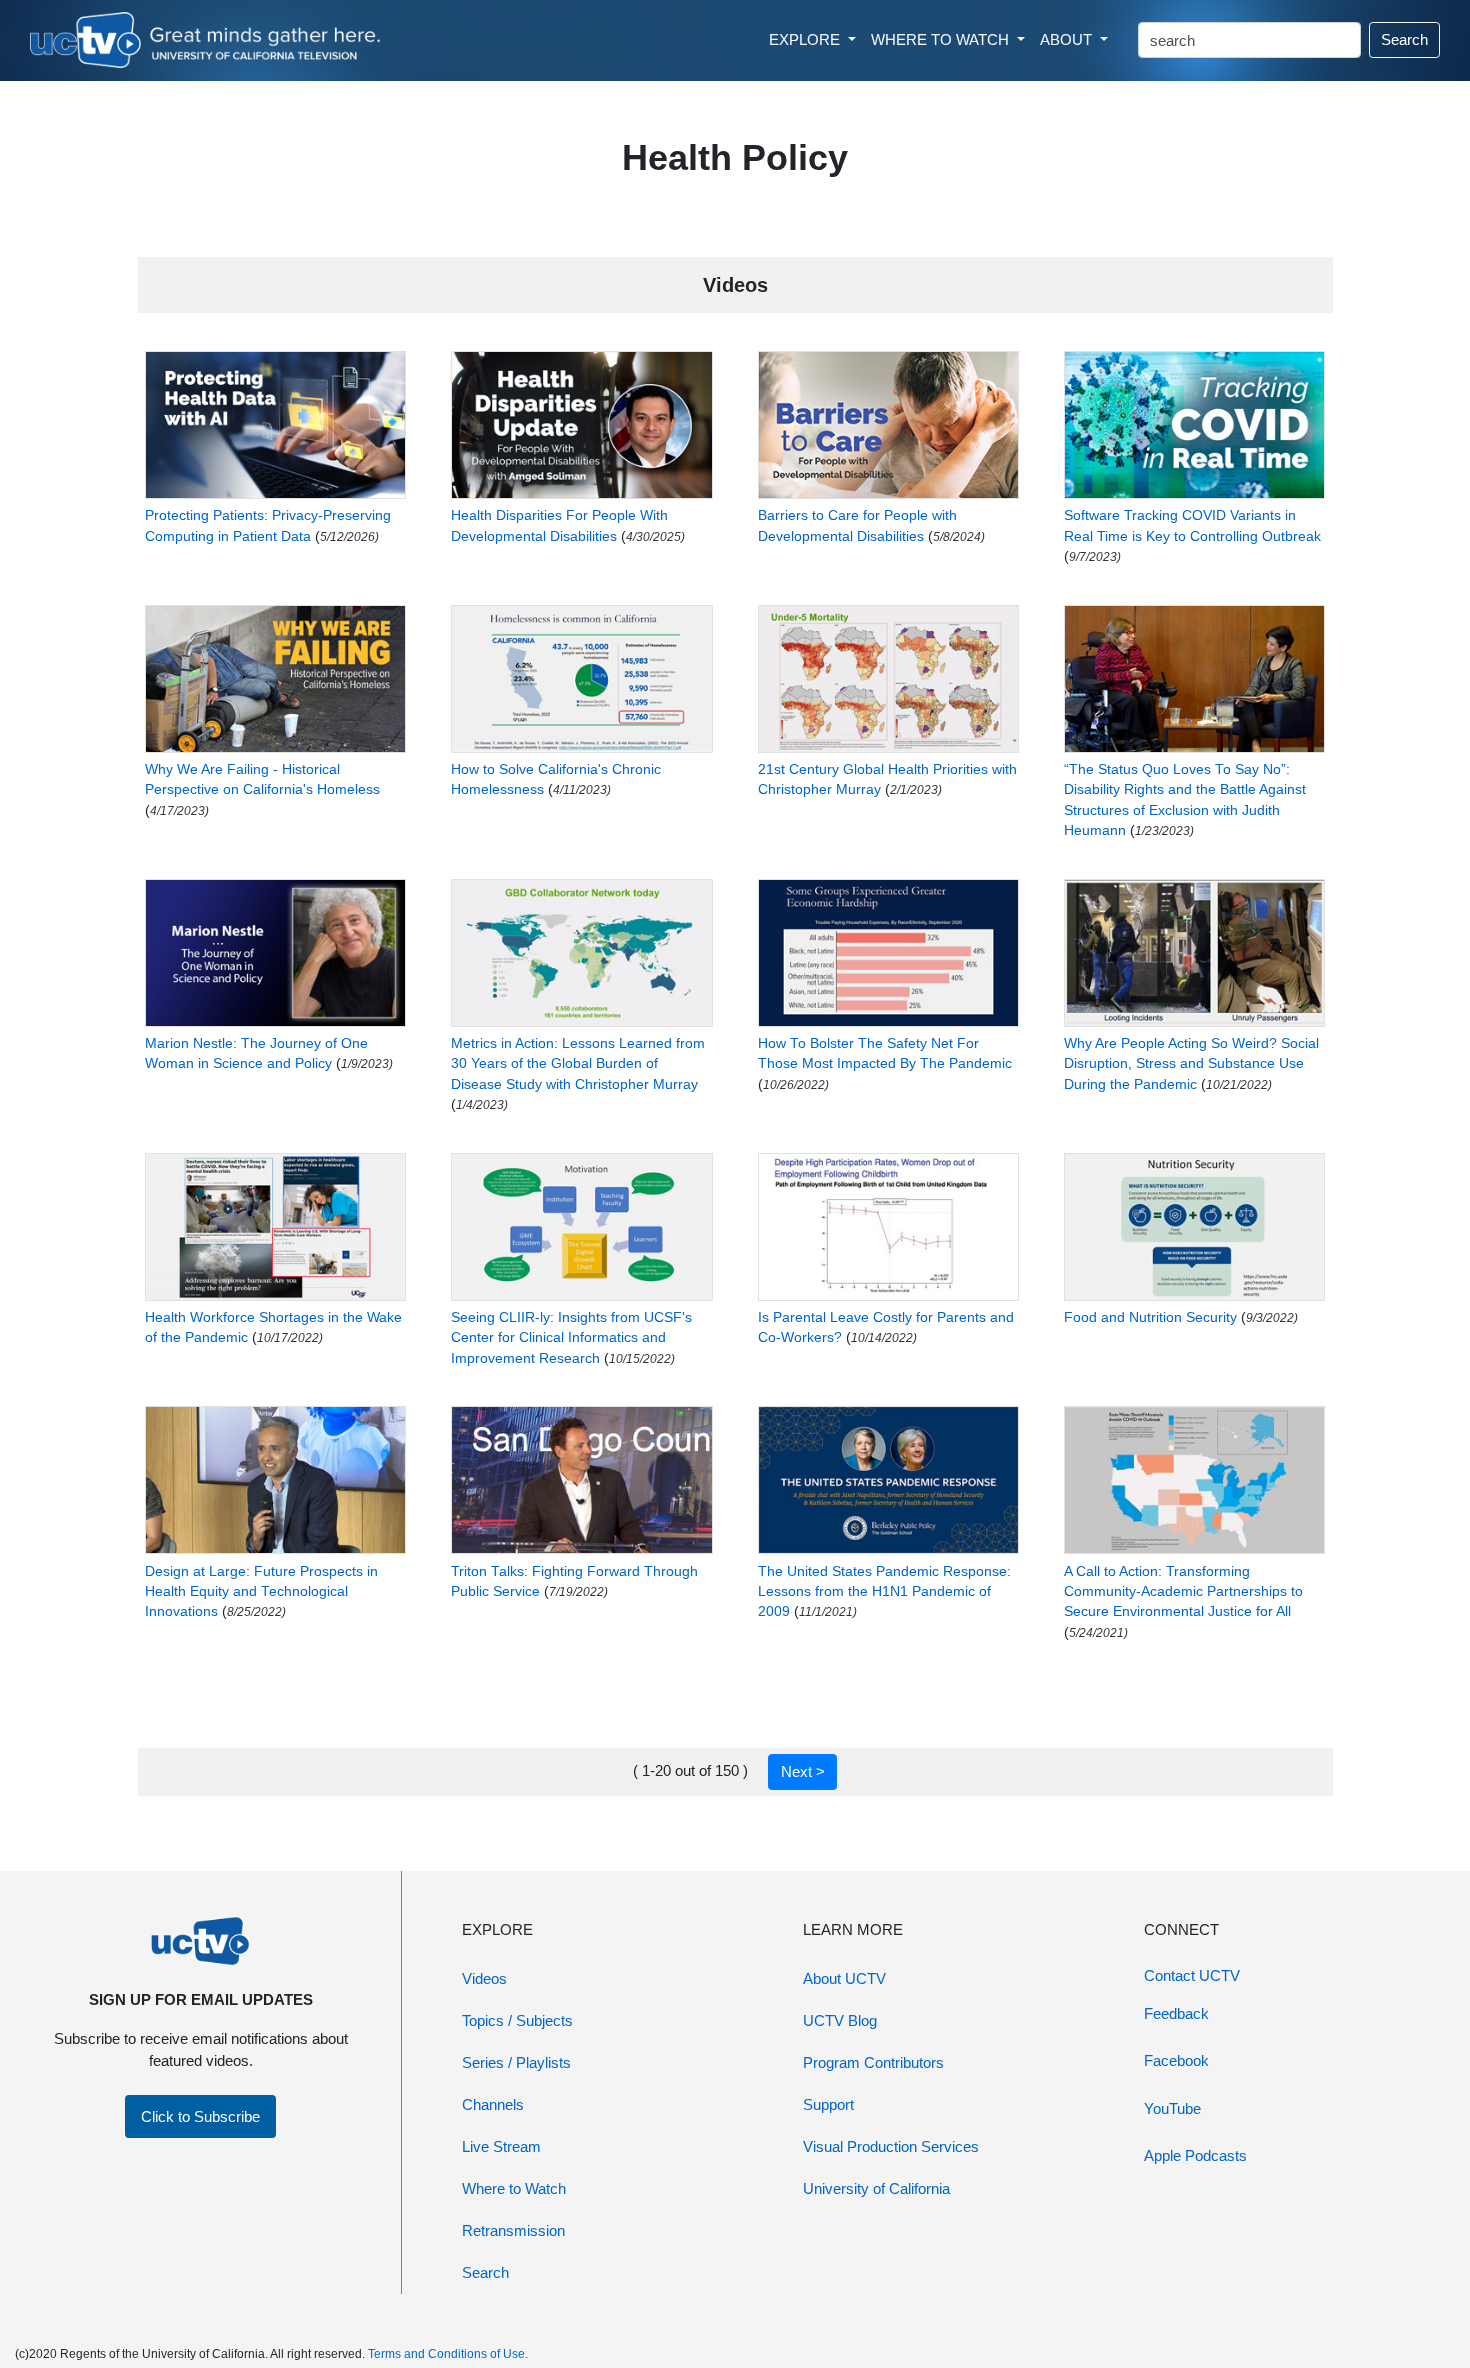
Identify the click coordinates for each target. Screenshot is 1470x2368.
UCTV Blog (840, 2020)
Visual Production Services (891, 2146)
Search (1404, 39)
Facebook (1176, 2060)
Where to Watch (514, 2188)
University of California (876, 2188)
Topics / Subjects (517, 2020)
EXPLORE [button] (806, 39)
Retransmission (513, 2230)
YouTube (1172, 2108)
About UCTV (844, 1978)
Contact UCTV (1192, 1975)
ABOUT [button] (1068, 39)
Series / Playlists (516, 2062)
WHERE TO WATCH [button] (942, 39)
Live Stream (501, 2146)
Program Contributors (873, 2062)
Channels (493, 2104)
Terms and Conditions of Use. (448, 2354)
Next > (803, 1771)
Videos (484, 1978)
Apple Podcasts (1195, 2155)
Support (828, 2104)
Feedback (1176, 2013)
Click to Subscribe (200, 2116)
